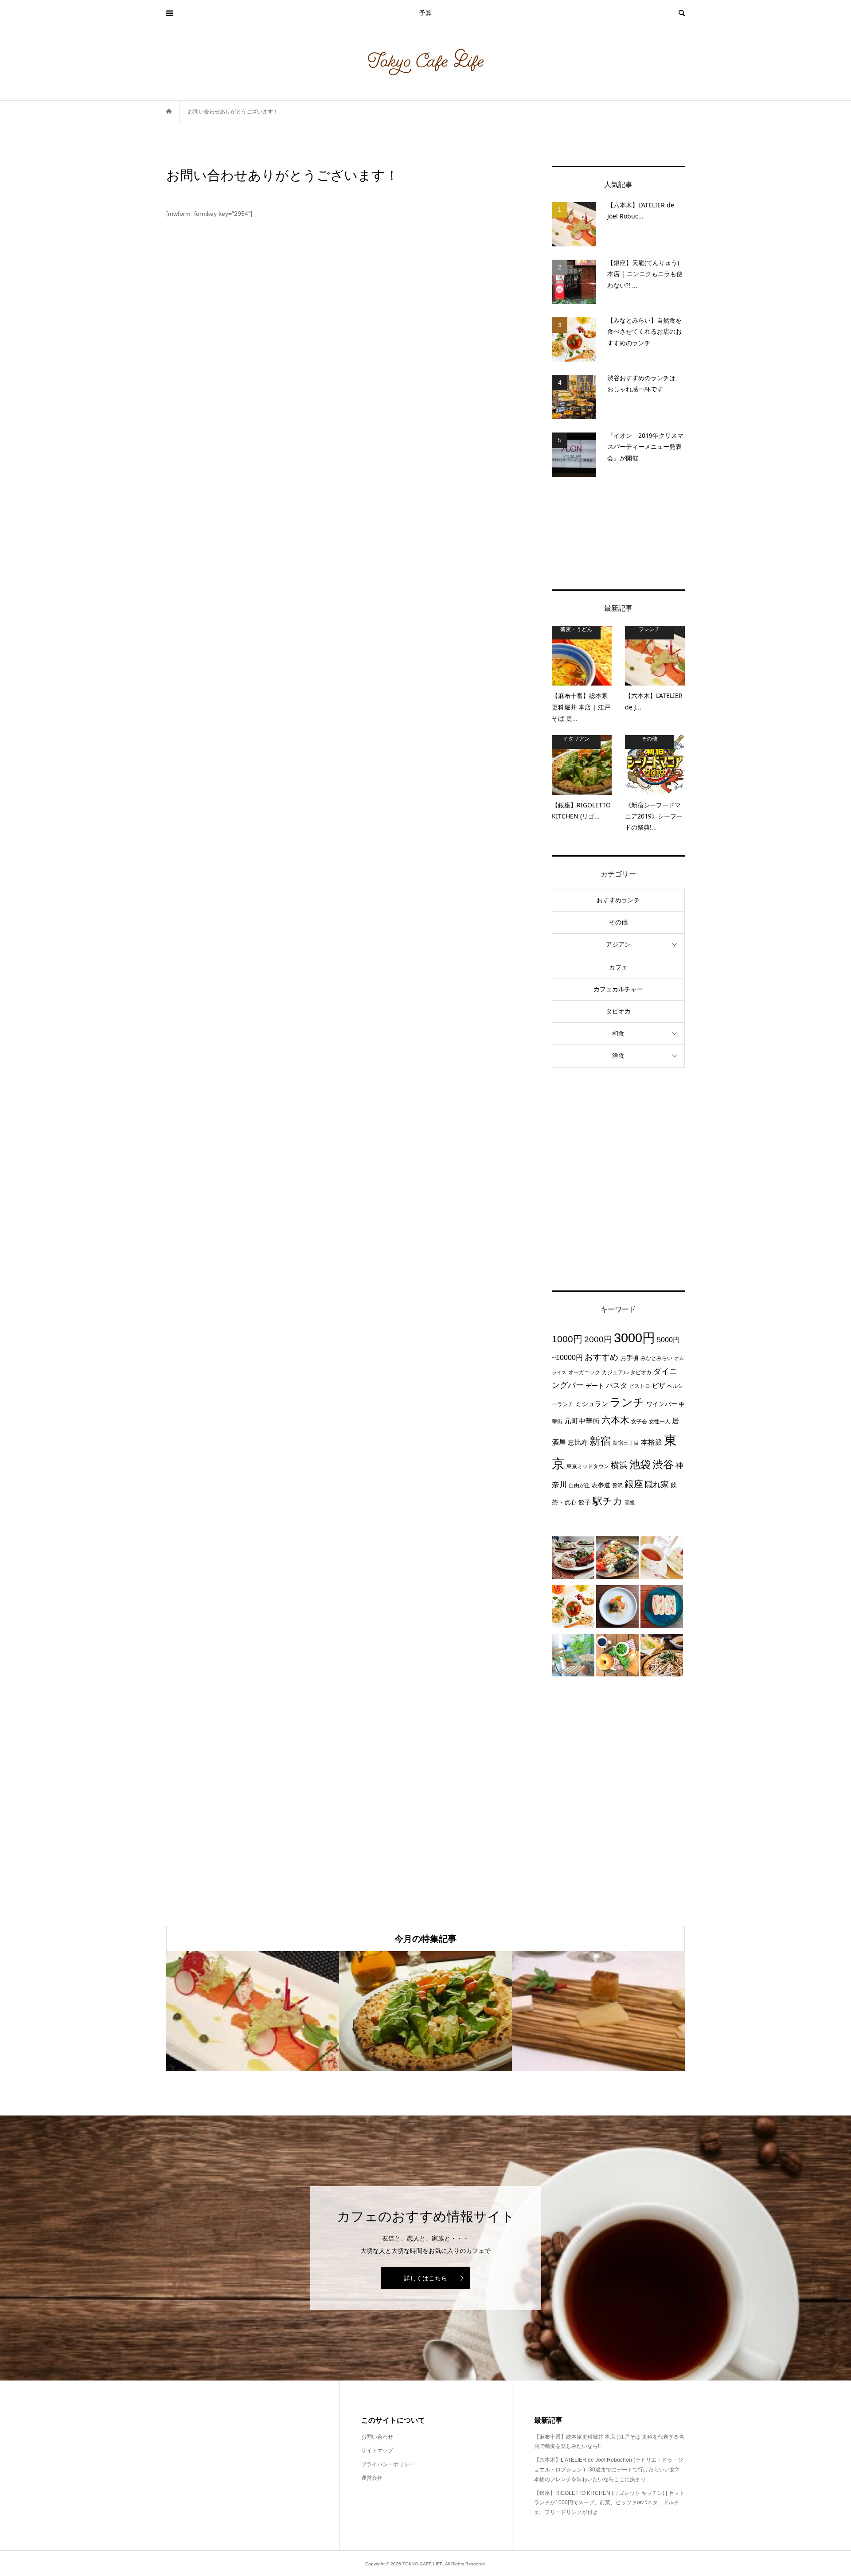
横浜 (619, 1465)
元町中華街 (582, 1421)
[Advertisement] (618, 533)
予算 (425, 13)
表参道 (601, 1485)
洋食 (618, 1056)
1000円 (567, 1339)
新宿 (600, 1441)
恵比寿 (578, 1442)
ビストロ (640, 1386)
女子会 (639, 1422)
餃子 (585, 1502)
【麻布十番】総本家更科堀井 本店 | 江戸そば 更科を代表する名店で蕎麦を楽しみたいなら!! (609, 2442)
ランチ (627, 1402)
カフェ (618, 967)
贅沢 (617, 1485)
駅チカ (608, 1501)
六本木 (615, 1420)
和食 (618, 1033)
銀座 (634, 1484)
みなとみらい (656, 1358)
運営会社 (372, 2478)
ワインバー (662, 1404)
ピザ (659, 1385)
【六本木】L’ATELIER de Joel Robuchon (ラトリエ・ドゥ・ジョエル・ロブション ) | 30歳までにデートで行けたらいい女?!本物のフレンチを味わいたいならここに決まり (609, 2469)
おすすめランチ (618, 900)
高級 (630, 1503)
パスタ (617, 1385)
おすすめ (601, 1357)
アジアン (618, 944)
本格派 (652, 1442)
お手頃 (629, 1358)
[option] (253, 2011)
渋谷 (663, 1465)
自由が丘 (579, 1485)
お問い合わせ (377, 2437)
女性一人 (660, 1422)
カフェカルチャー (618, 989)
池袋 (640, 1464)
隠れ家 (657, 1485)
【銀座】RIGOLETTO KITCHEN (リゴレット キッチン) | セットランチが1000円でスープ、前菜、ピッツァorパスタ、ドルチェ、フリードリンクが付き (609, 2503)
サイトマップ (377, 2451)
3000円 (634, 1338)
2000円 (598, 1339)
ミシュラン (591, 1404)
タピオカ (618, 1011)
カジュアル (615, 1372)
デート (595, 1386)
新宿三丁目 (626, 1443)
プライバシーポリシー (388, 2464)
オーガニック (584, 1372)
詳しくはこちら (425, 2278)
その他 (618, 922)
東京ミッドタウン (588, 1466)
